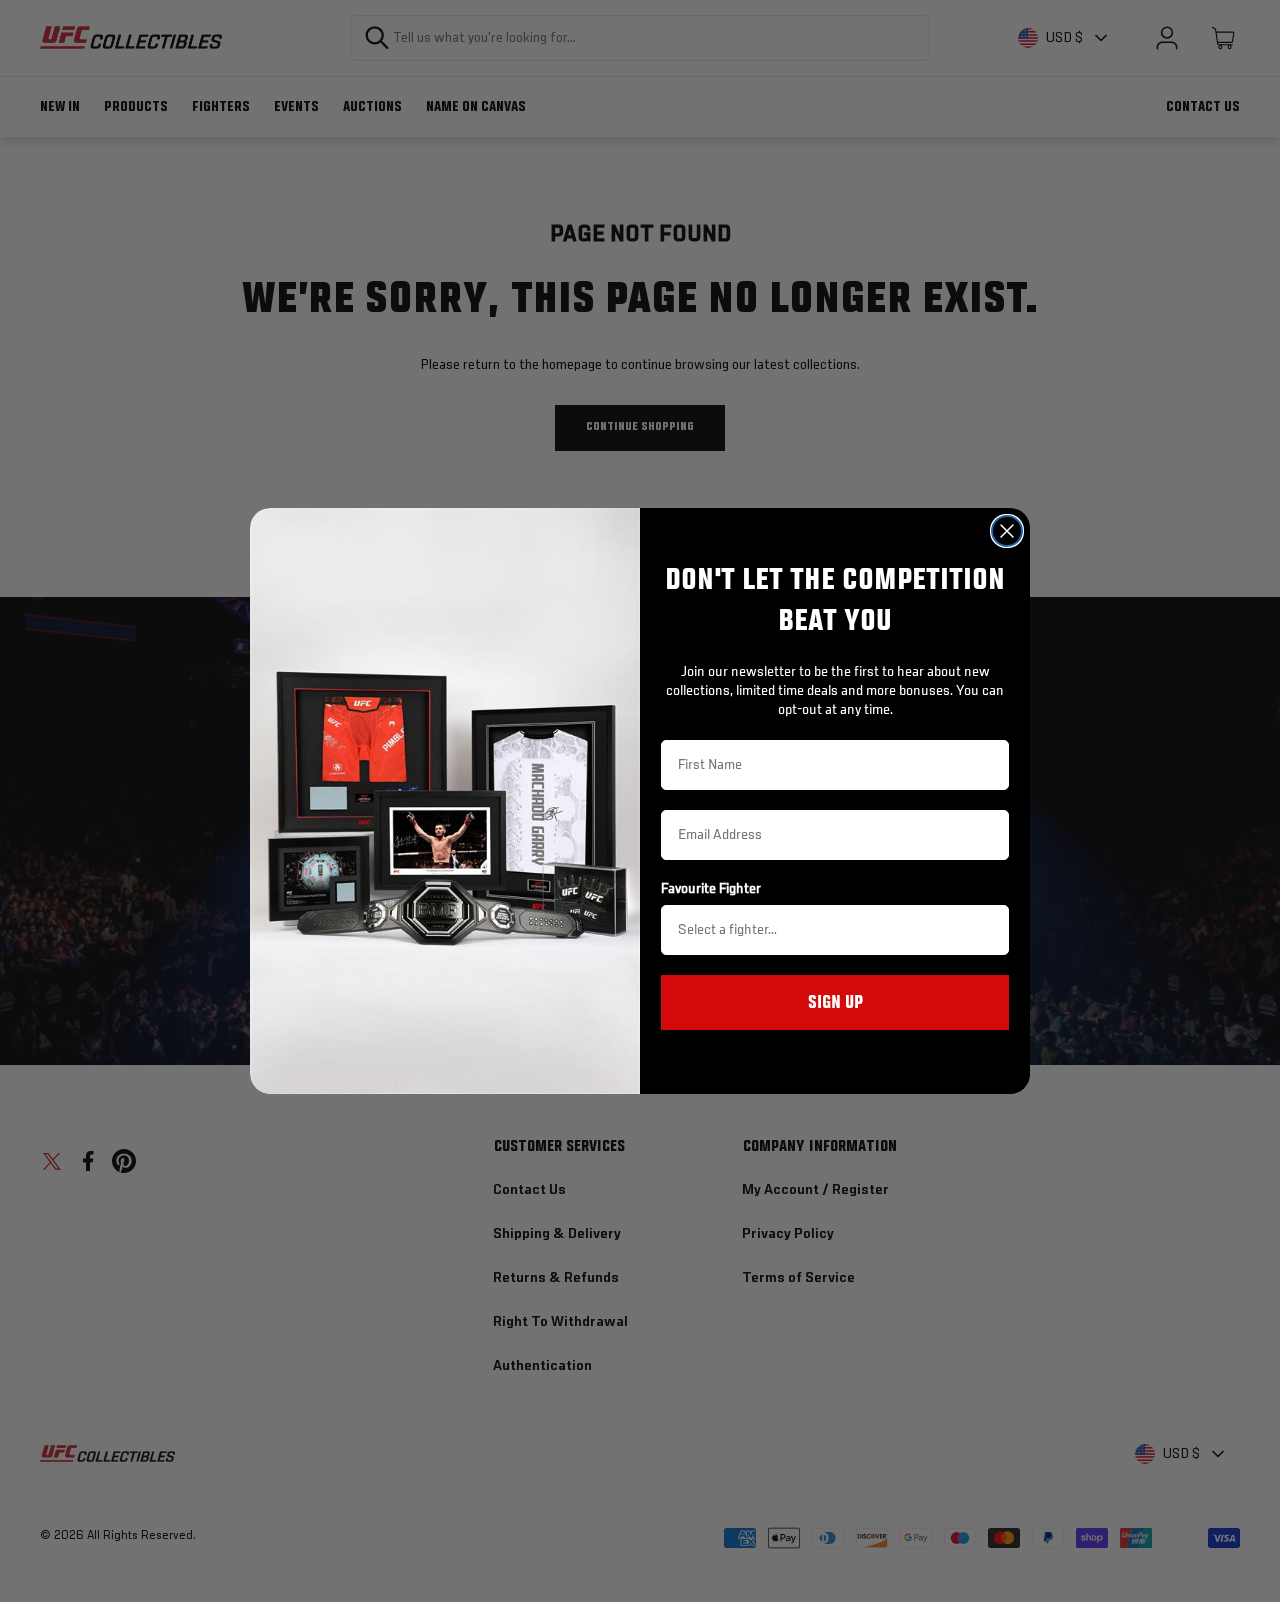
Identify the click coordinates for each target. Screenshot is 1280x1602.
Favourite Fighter (711, 889)
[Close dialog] (1007, 531)
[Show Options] (990, 930)
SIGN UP (835, 1003)
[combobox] (829, 930)
